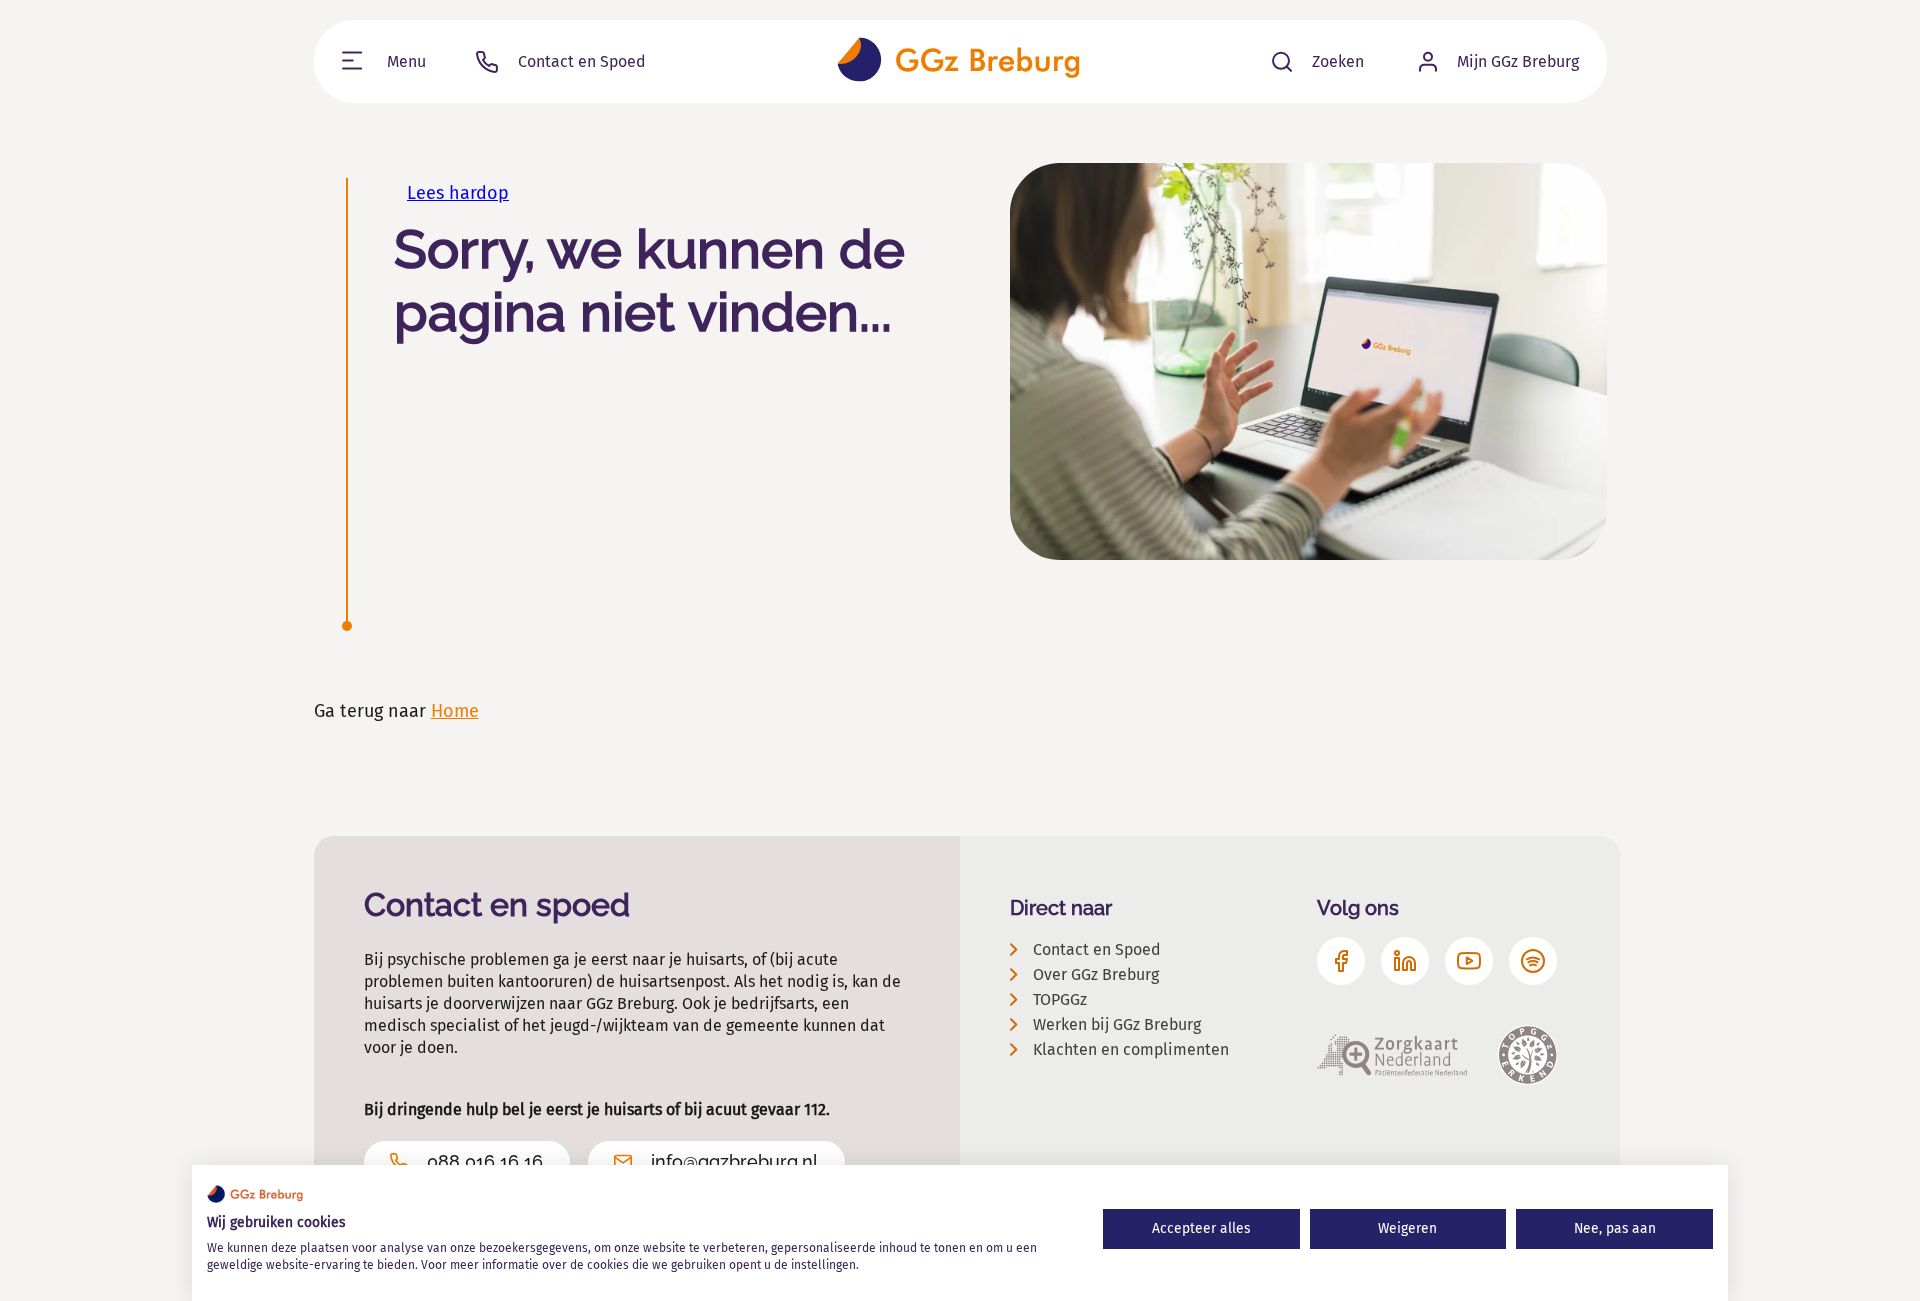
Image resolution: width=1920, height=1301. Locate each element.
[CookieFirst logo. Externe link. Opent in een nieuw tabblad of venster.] (255, 1194)
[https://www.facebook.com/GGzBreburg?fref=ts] (1341, 961)
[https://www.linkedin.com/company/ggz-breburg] (1405, 961)
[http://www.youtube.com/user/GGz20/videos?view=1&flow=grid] (1469, 961)
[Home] (958, 62)
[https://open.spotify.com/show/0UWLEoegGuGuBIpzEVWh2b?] (1533, 961)
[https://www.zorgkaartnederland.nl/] (1392, 1055)
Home (455, 711)
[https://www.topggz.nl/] (1527, 1055)
